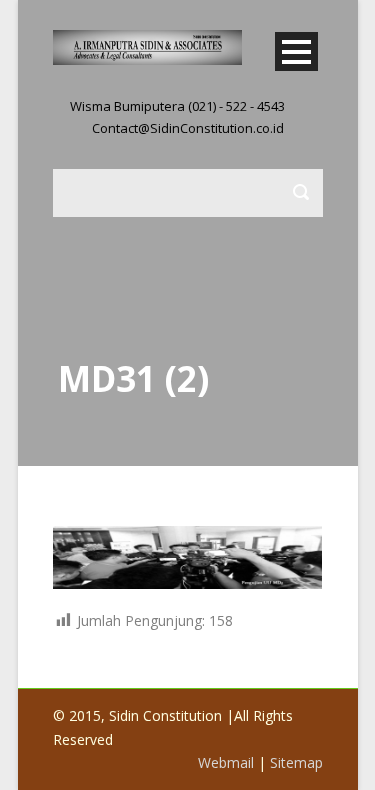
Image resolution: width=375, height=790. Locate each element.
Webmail (226, 762)
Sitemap (296, 762)
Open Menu (296, 51)
